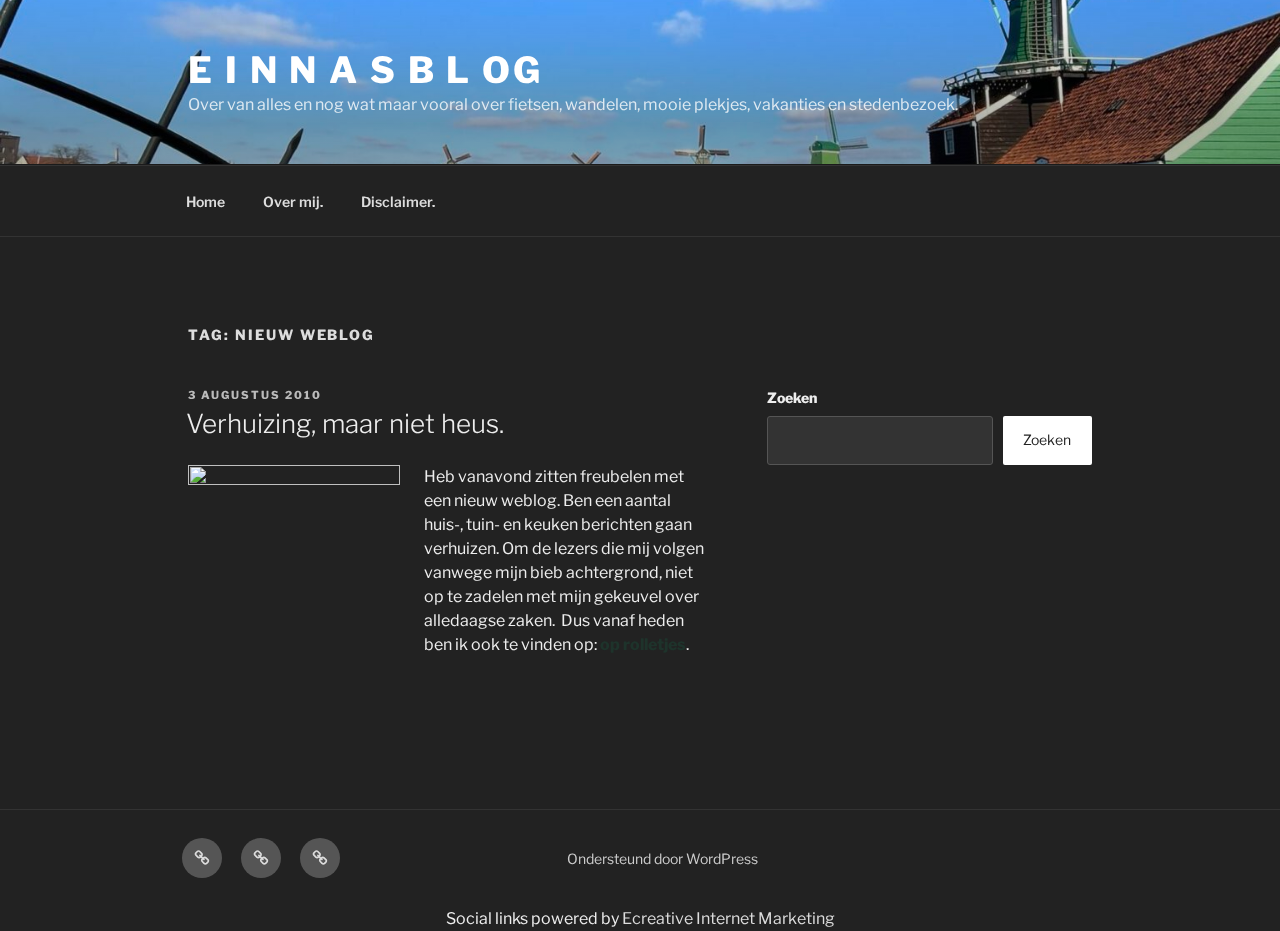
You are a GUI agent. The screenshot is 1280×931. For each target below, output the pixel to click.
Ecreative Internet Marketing (728, 918)
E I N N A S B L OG (365, 70)
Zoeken (792, 397)
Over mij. (293, 201)
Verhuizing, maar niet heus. (345, 423)
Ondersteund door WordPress (662, 858)
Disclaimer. (398, 201)
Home (205, 201)
